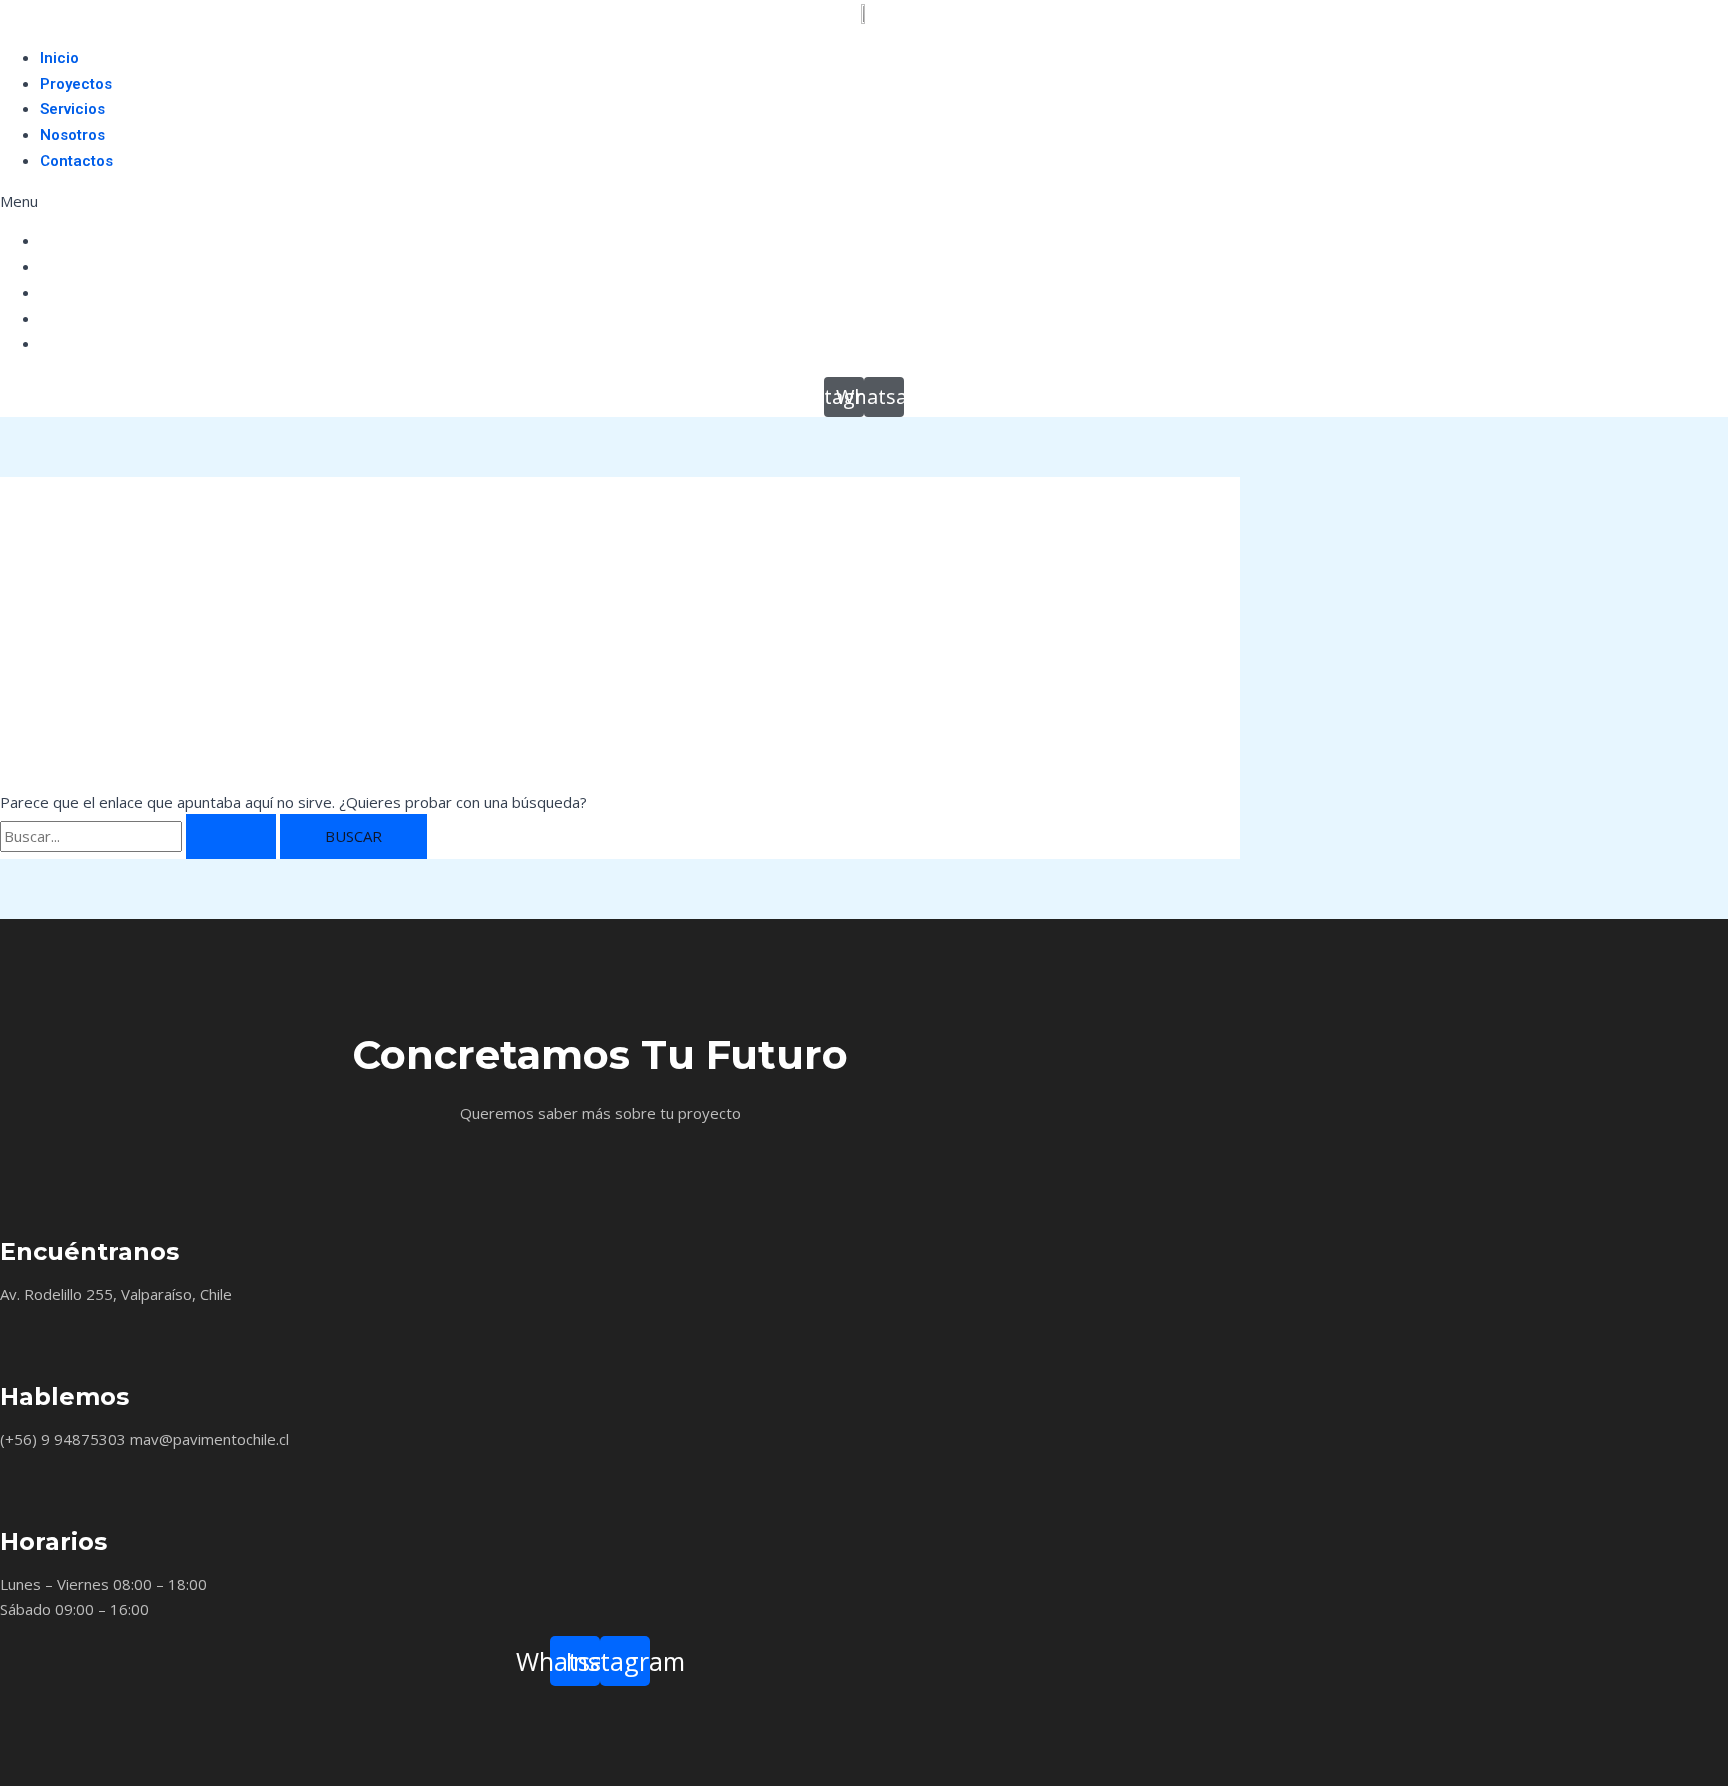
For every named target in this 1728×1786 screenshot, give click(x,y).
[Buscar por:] (140, 836)
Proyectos (76, 84)
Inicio (59, 58)
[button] (864, 201)
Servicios (72, 109)
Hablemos (64, 1396)
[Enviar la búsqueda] (231, 836)
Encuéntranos (89, 1251)
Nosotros (72, 135)
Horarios (53, 1541)
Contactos (76, 161)
